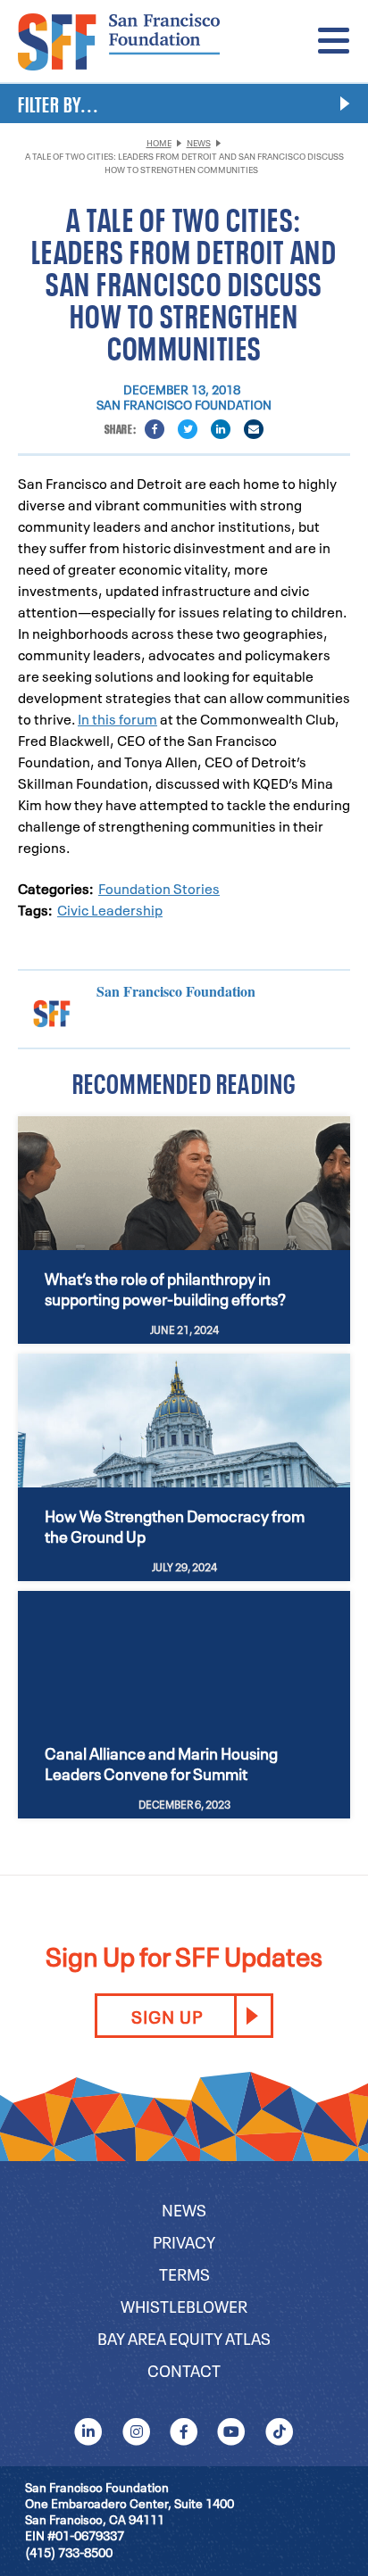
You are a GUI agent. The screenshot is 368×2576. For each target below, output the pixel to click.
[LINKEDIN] (89, 2431)
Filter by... (59, 103)
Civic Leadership (110, 909)
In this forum (117, 718)
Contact (184, 2369)
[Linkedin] (221, 429)
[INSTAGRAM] (136, 2431)
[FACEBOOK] (184, 2431)
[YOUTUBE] (232, 2431)
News (199, 142)
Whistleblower (184, 2305)
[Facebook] (155, 429)
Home (159, 142)
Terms (184, 2273)
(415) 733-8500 (69, 2551)
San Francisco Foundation (184, 404)
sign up (167, 2016)
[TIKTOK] (279, 2431)
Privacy (184, 2241)
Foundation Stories (159, 888)
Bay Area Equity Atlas (184, 2337)
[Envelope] (254, 429)
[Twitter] (188, 429)
